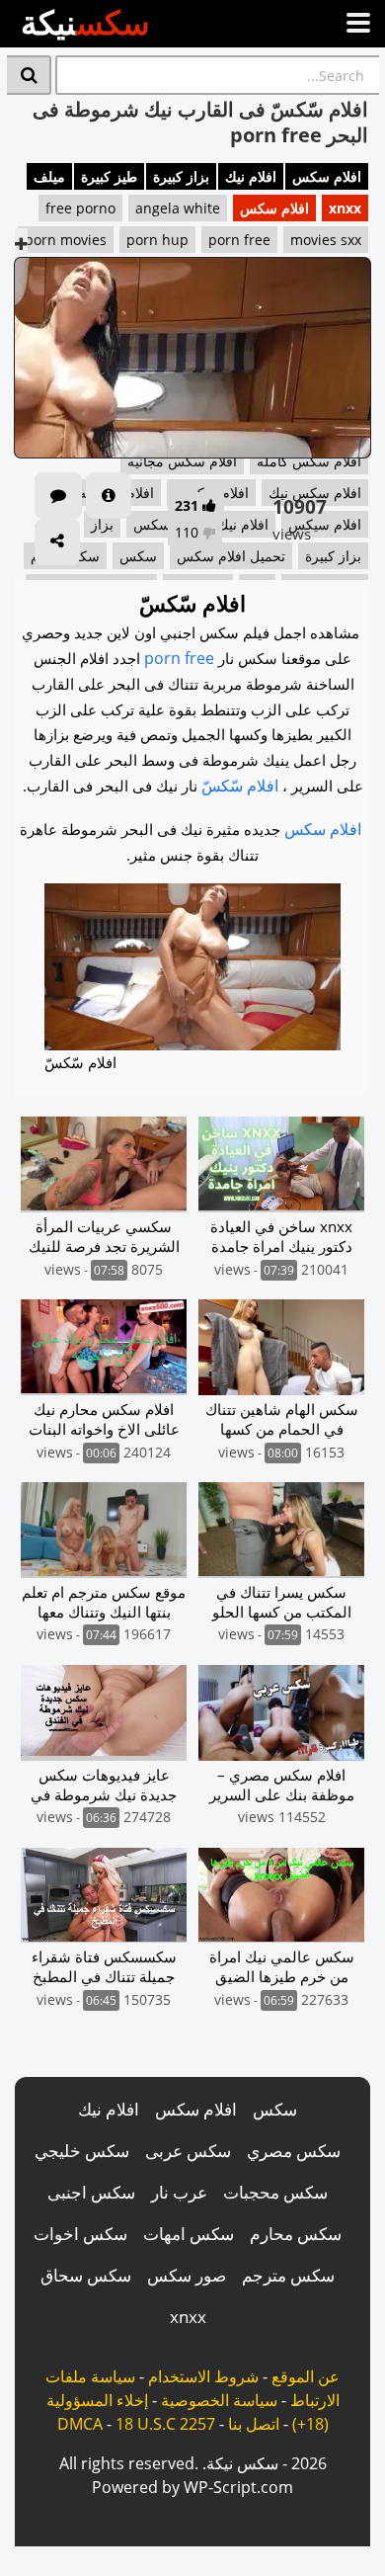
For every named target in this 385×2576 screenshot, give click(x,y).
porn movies (66, 240)
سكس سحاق (86, 2275)
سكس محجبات (275, 2192)
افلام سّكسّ (240, 786)
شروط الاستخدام (203, 2376)
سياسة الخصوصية (219, 2400)
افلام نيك (251, 176)
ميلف (49, 176)
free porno (80, 208)
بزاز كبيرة (181, 176)
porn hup (157, 240)
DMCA (80, 2424)
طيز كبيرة (109, 176)
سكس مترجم (288, 2275)
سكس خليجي (82, 2151)
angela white (178, 208)
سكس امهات (189, 2234)
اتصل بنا (254, 2424)
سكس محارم (296, 2234)
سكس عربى (188, 2151)
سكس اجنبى (91, 2192)
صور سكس (187, 2275)
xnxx (345, 208)
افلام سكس (327, 176)
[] (29, 75)
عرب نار (179, 2192)
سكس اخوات (80, 2234)
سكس (275, 2109)
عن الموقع (306, 2376)
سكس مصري (294, 2151)
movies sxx (326, 240)
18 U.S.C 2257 (165, 2424)
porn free (239, 240)
